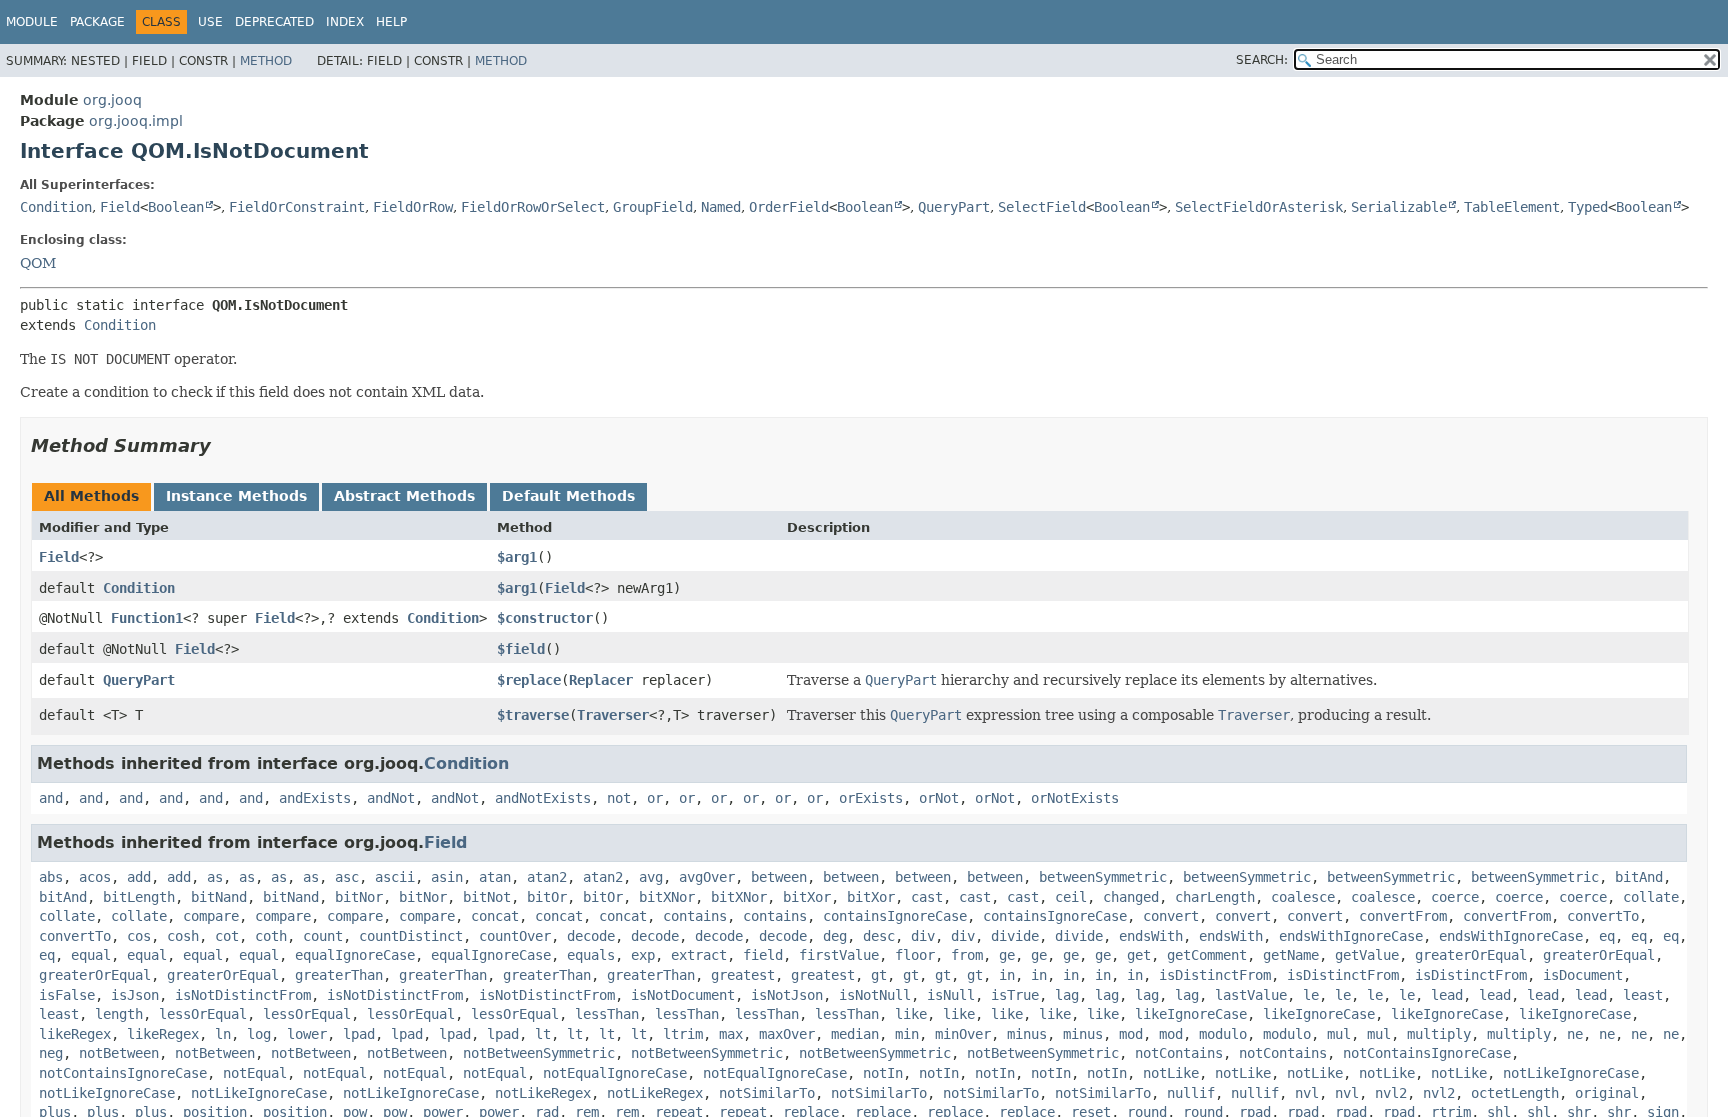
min (907, 1034)
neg (51, 1053)
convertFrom (1403, 916)
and (51, 798)
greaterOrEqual (1471, 955)
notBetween (119, 1053)
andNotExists (543, 798)
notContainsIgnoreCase (1427, 1053)
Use (210, 22)
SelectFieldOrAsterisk (1259, 207)
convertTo (1603, 916)
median (855, 1034)
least (1643, 995)
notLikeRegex (543, 1093)
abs (51, 877)
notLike (1171, 1073)
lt (543, 1034)
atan (495, 877)
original (1607, 1093)
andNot (391, 798)
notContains (1179, 1053)
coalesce (1303, 897)
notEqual (255, 1073)
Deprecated (274, 22)
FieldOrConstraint (297, 207)
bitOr (547, 897)
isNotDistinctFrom (243, 995)
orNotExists (1075, 798)
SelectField (1042, 207)
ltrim (683, 1034)
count (323, 936)
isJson (135, 995)
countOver (515, 936)
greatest (743, 975)
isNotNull (875, 995)
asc (347, 877)
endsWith (1151, 936)
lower (307, 1034)
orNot (939, 798)
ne (1575, 1034)
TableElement (1512, 207)
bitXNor (667, 897)
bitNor (359, 897)
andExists (315, 798)
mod (1131, 1034)
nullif (1191, 1093)
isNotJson (787, 995)
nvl (1307, 1093)
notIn (883, 1073)
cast (927, 897)
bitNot (487, 897)
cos (139, 936)
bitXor (807, 897)
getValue (1367, 955)
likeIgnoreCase (1191, 1014)
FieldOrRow (413, 207)
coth (271, 936)
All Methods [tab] (91, 496)
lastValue (1251, 995)
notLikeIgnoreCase (1571, 1073)
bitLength (139, 897)
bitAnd (1639, 877)
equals (591, 955)
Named (721, 207)
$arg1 (517, 557)
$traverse (533, 715)
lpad (359, 1034)
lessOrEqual (203, 1014)
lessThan (607, 1014)
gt (879, 975)
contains (695, 916)
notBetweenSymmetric (539, 1053)
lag (1067, 995)
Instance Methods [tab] (236, 496)
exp (643, 955)
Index (345, 22)
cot (227, 936)
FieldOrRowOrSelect (533, 207)
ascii (395, 877)
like (911, 1014)
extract (699, 955)
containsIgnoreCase (895, 916)
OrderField (789, 207)
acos (95, 877)
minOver (963, 1034)
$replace (529, 680)
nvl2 (1391, 1093)
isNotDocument (683, 995)
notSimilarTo (767, 1093)
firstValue (839, 955)
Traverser (613, 715)
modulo (1223, 1034)
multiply (1439, 1034)
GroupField (653, 207)
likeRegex (75, 1034)
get (1139, 955)
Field (120, 207)
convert (1171, 916)
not (619, 798)
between (779, 877)
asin (447, 877)
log (259, 1034)
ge (1007, 955)
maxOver (787, 1034)
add (139, 877)
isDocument (1583, 975)
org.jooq (112, 100)
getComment (1207, 955)
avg (651, 877)
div (923, 936)
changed (1131, 897)
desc (879, 936)
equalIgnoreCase (355, 955)
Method (266, 61)
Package (97, 22)
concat (495, 916)
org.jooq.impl (136, 121)
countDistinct (411, 936)
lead (1447, 995)
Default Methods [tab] (568, 496)
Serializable (1399, 207)
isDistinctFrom (1215, 975)
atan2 (547, 877)
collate (1651, 897)
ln (223, 1034)
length (119, 1014)
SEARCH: (1262, 60)
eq (1607, 936)
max (731, 1034)
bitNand (219, 897)
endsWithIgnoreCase (1351, 936)
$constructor (545, 618)
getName (1291, 955)
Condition (56, 207)
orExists (871, 798)
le (1311, 995)
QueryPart (954, 207)
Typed (1588, 207)
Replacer (601, 680)
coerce (1455, 897)
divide (1015, 936)
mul (1339, 1034)
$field (521, 649)
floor (915, 955)
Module (32, 22)
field (763, 955)
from (967, 955)
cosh (183, 936)
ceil (1071, 897)
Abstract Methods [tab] (404, 496)
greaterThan (339, 975)
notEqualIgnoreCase (615, 1073)
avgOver (707, 877)
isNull (951, 995)
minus (1027, 1034)
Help (391, 22)
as (215, 877)
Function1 (147, 618)
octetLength (1515, 1093)
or (655, 798)
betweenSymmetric (1103, 877)
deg (835, 936)
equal (91, 955)
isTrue (1015, 995)
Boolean (176, 207)
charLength (1215, 897)
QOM (38, 263)
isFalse (67, 995)
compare (211, 916)
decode (591, 936)
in (1007, 975)
